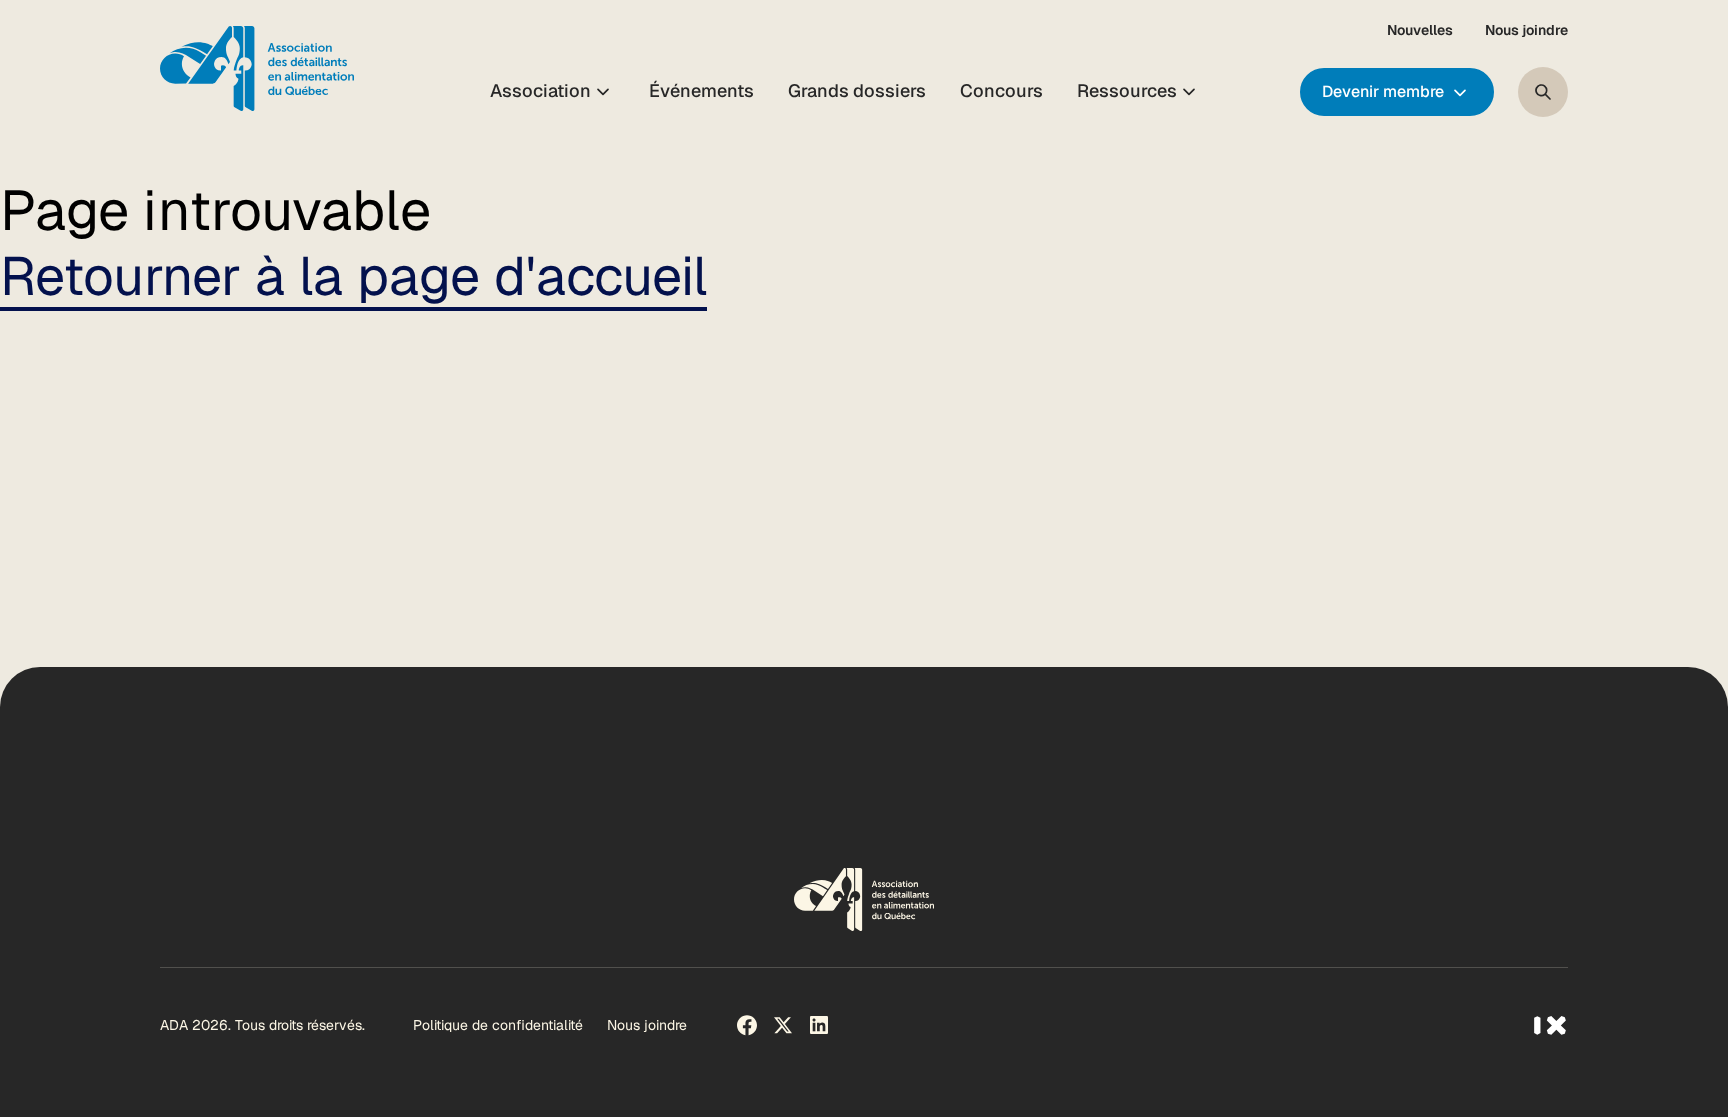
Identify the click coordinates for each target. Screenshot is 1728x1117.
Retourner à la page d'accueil (353, 276)
